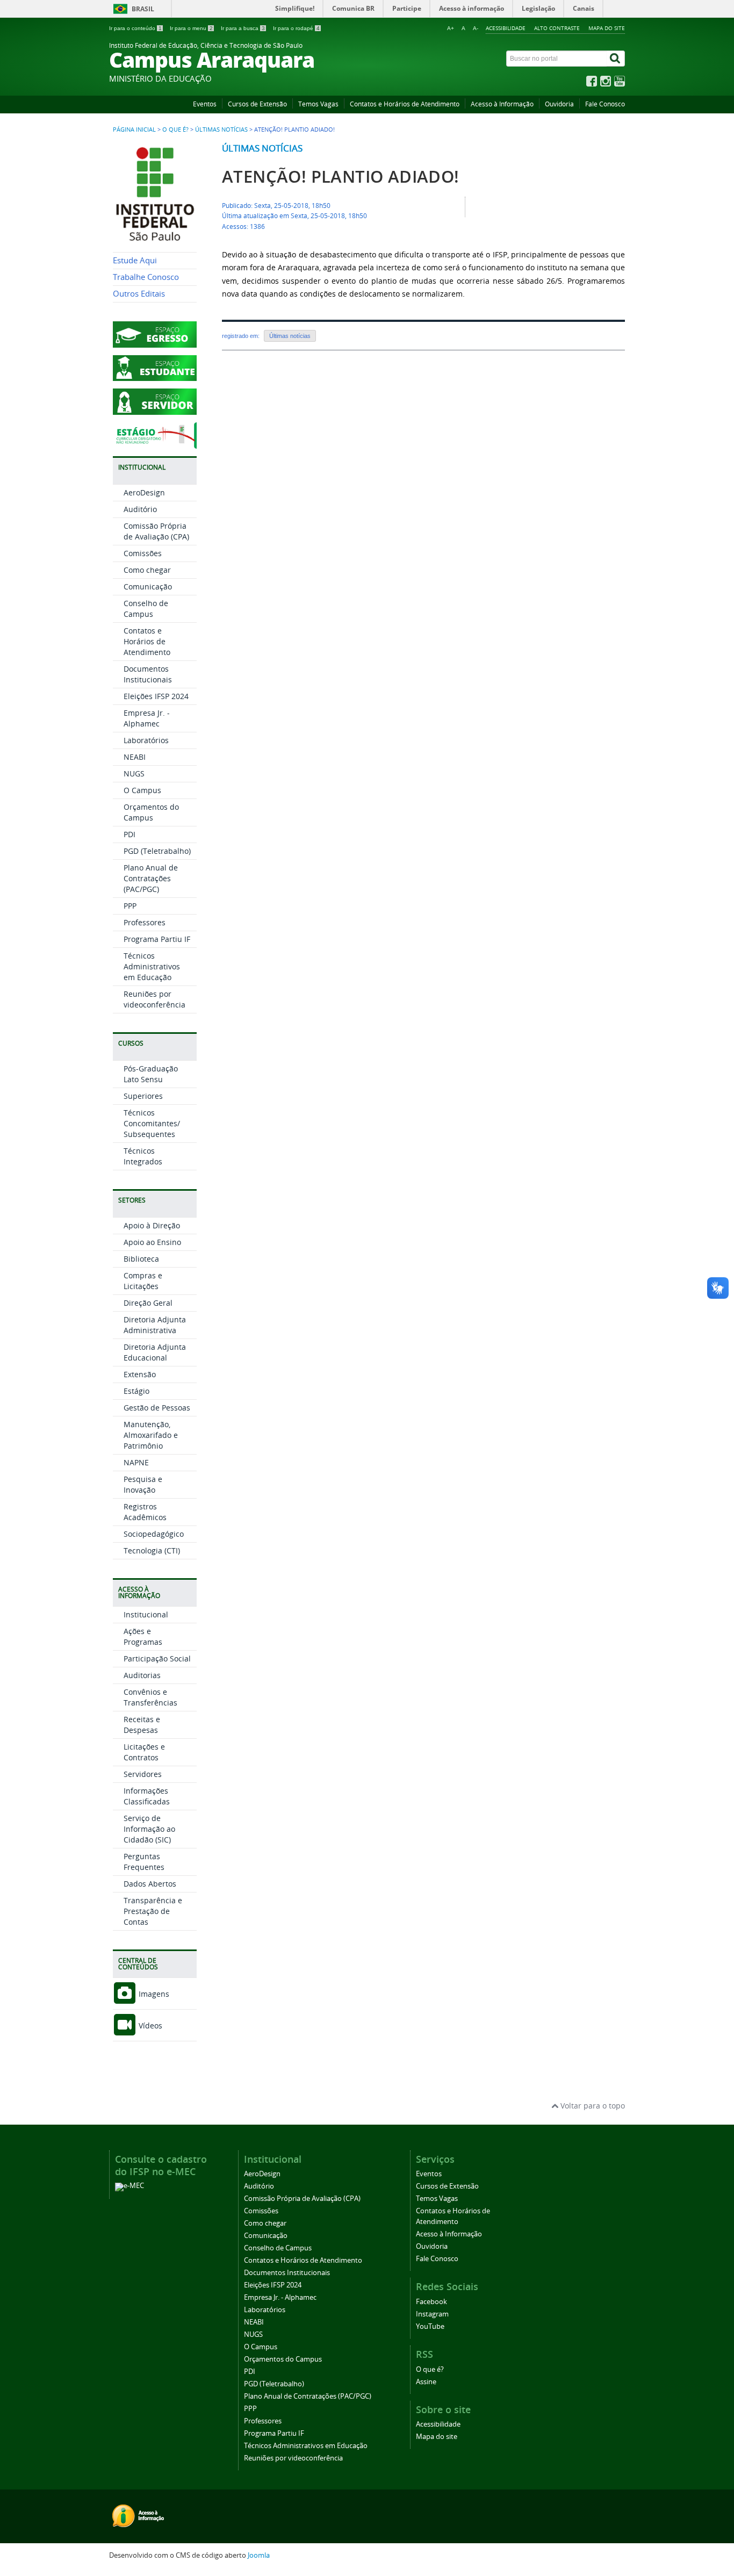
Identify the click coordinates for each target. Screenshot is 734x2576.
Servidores (143, 1774)
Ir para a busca (243, 28)
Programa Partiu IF (157, 939)
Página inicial (134, 129)
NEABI (135, 757)
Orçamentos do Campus (151, 812)
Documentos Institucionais (148, 674)
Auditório (140, 509)
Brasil (143, 9)
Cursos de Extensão (257, 104)
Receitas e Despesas (142, 1725)
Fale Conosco (605, 104)
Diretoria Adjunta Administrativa (155, 1325)
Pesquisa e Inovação (143, 1484)
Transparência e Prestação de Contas (153, 1911)
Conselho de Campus (146, 609)
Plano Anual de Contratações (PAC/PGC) (151, 878)
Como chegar (147, 570)
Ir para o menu (191, 28)
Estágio (136, 1391)
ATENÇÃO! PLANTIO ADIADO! (341, 177)
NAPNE (136, 1462)
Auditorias (142, 1675)
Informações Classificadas (147, 1796)
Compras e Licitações (143, 1281)
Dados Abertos (150, 1884)
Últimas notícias (221, 129)
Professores (145, 922)
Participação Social (157, 1658)
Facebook (431, 2302)
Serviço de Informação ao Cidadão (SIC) (149, 1829)
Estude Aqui (135, 260)
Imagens (153, 1994)
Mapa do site (607, 28)
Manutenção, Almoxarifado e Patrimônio (151, 1435)
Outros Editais (139, 294)
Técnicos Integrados (143, 1156)
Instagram (432, 2314)
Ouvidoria (559, 104)
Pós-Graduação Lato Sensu (151, 1074)
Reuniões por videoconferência (154, 999)
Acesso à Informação (502, 104)
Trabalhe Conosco (146, 277)
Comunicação (148, 587)
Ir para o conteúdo (135, 28)
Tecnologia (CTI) (152, 1550)
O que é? (175, 129)
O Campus (142, 790)
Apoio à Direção (152, 1225)
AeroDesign (144, 492)
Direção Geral (148, 1303)
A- (476, 28)
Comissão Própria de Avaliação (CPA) (156, 531)
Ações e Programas (143, 1636)
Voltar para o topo (592, 2106)
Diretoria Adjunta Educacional (155, 1352)
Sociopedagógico (154, 1534)
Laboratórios (146, 740)
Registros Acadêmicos (145, 1512)
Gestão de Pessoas (157, 1408)
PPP (130, 906)
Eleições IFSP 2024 (156, 696)
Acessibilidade (506, 28)
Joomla (259, 2555)
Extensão (140, 1374)
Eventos (205, 104)
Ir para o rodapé (296, 28)
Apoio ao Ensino (152, 1242)
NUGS (134, 773)
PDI (129, 834)
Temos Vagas (318, 104)
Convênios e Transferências (150, 1697)
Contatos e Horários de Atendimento (405, 104)
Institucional (146, 1614)
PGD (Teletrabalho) (157, 851)
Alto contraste (557, 28)
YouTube (430, 2326)
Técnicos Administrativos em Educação (152, 966)
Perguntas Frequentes (144, 1862)
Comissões (143, 553)
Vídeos (149, 2025)
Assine (426, 2382)
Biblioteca (141, 1259)
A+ (451, 28)
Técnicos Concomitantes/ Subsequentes (152, 1123)
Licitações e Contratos (144, 1752)
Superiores (143, 1096)
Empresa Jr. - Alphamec (147, 718)
